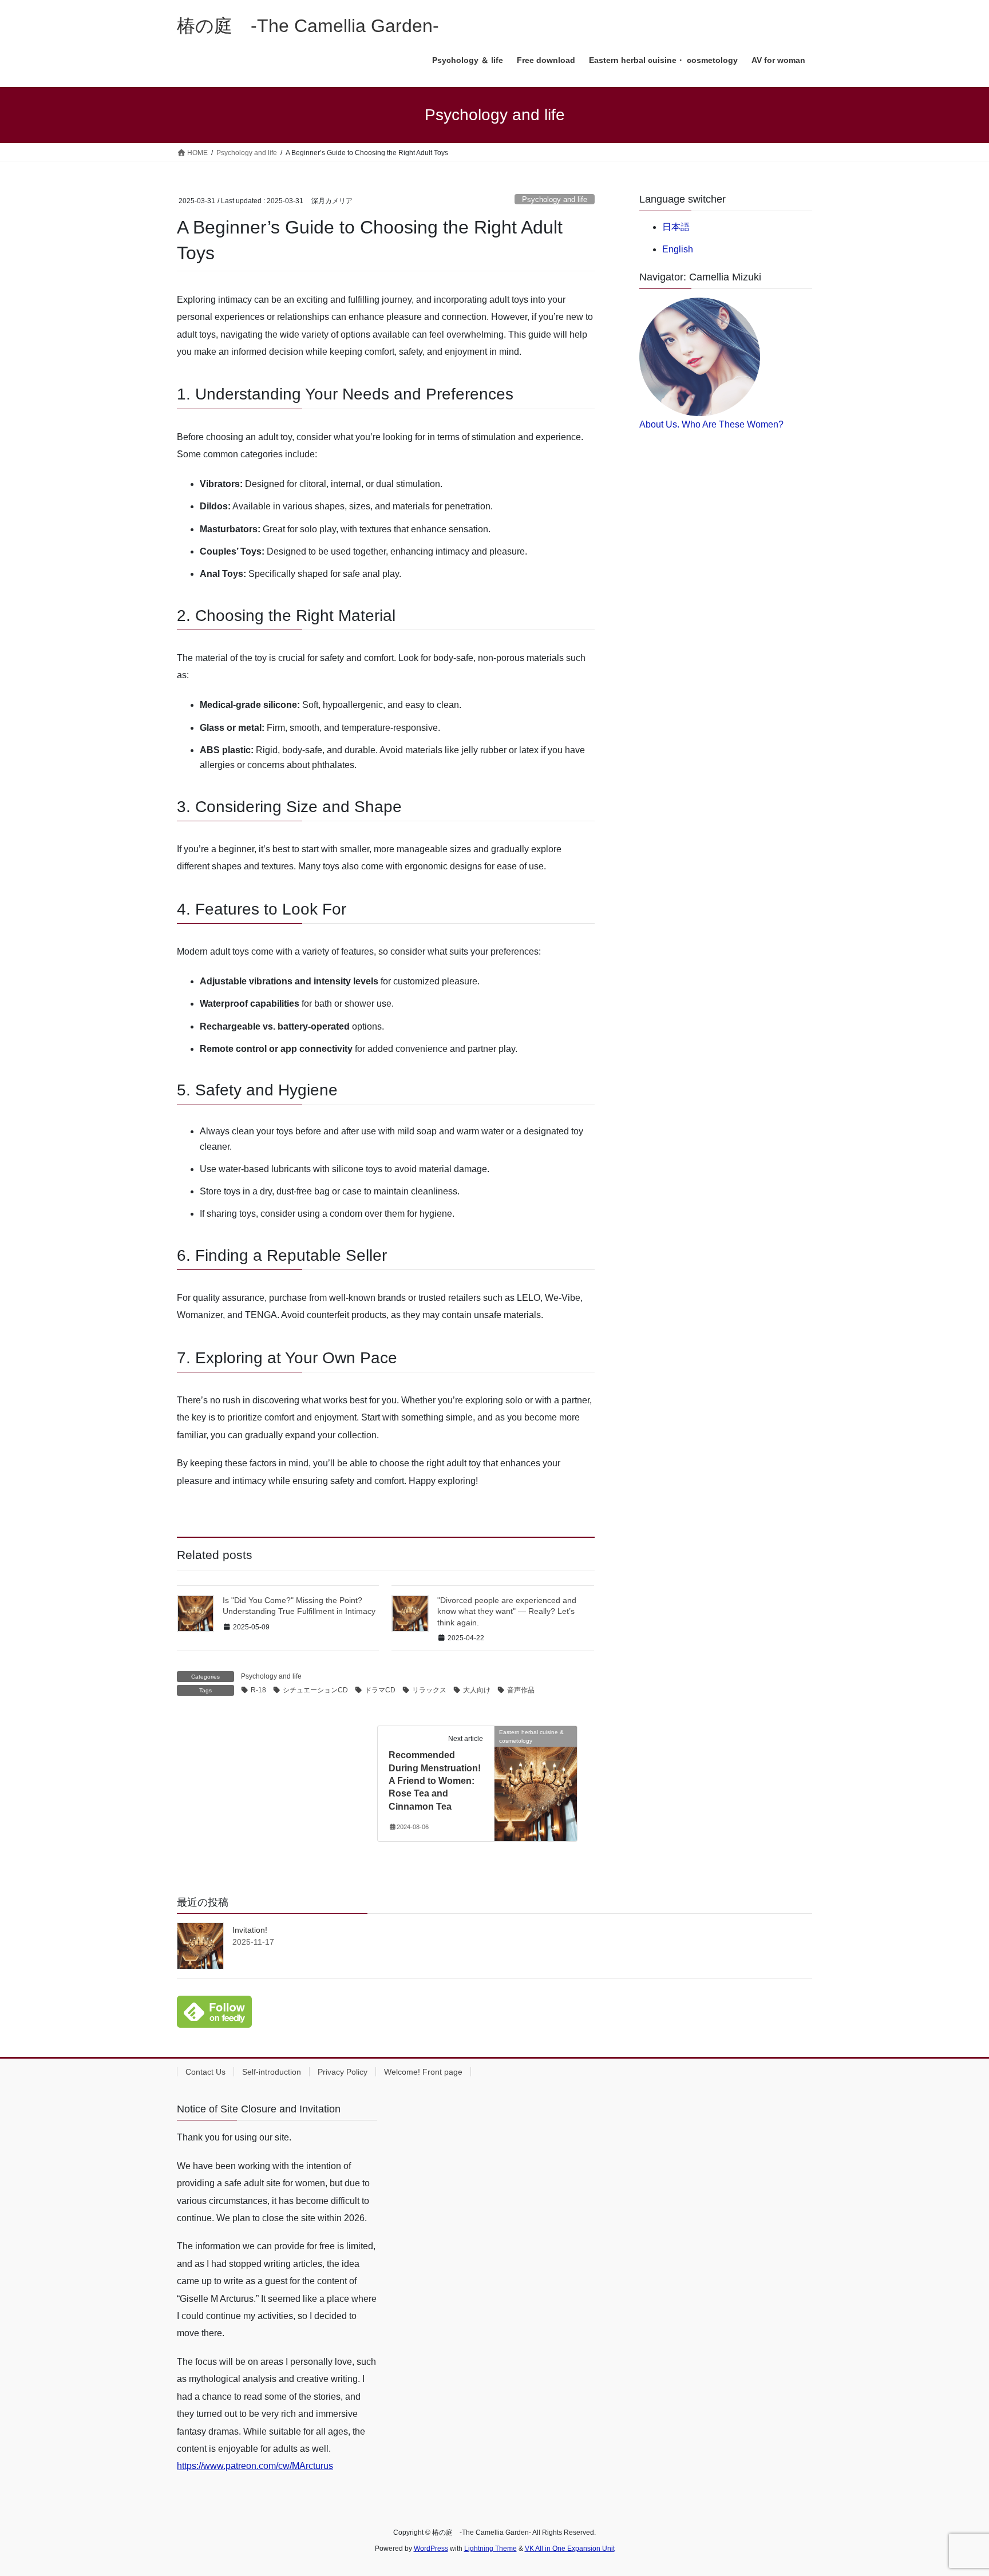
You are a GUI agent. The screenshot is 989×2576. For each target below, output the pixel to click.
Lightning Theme (490, 2549)
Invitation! (250, 1930)
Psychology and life (555, 199)
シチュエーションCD (315, 1690)
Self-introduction (272, 2072)
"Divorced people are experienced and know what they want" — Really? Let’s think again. (507, 1611)
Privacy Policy (343, 2072)
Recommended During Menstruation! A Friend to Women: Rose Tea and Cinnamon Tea (435, 1781)
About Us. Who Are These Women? (711, 424)
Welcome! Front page (423, 2072)
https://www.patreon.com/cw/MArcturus (255, 2466)
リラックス (429, 1690)
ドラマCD (380, 1690)
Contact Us (205, 2072)
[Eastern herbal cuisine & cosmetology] (536, 1768)
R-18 (258, 1690)
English (678, 249)
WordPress (431, 2549)
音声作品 (521, 1690)
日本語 (676, 227)
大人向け (477, 1690)
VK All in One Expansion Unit (570, 2549)
